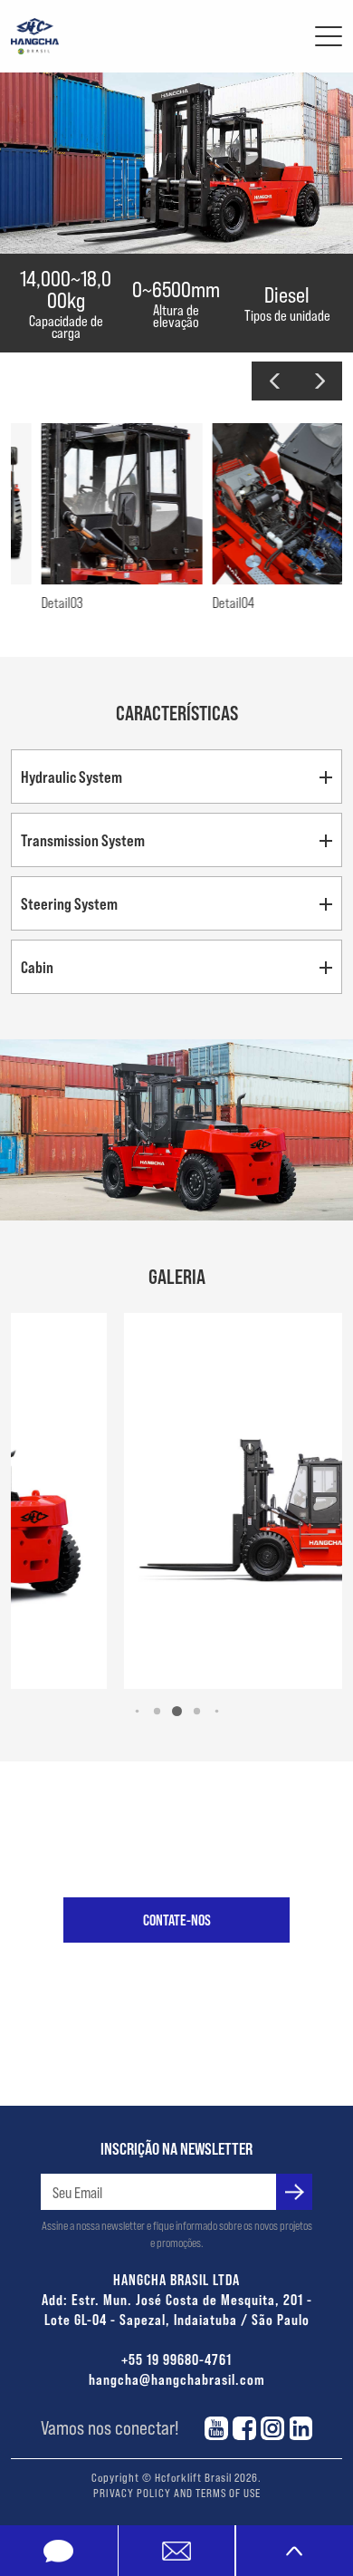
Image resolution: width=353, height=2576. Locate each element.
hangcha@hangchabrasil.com (177, 2379)
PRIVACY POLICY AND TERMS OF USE (177, 2493)
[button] (274, 381)
